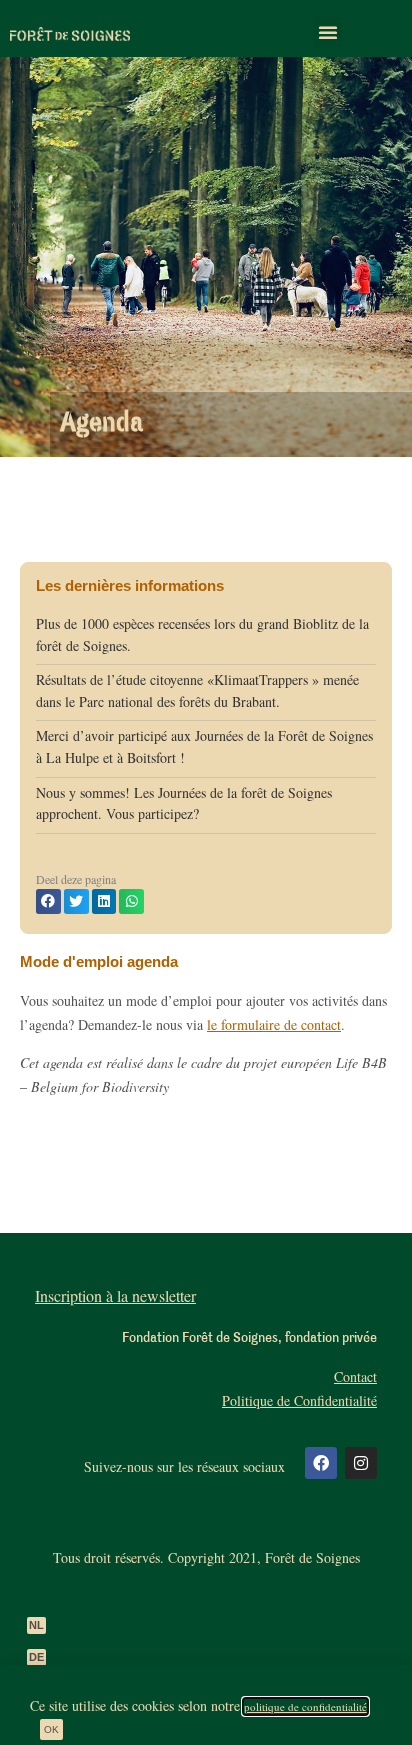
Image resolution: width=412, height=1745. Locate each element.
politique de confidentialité (305, 1706)
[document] (206, 872)
